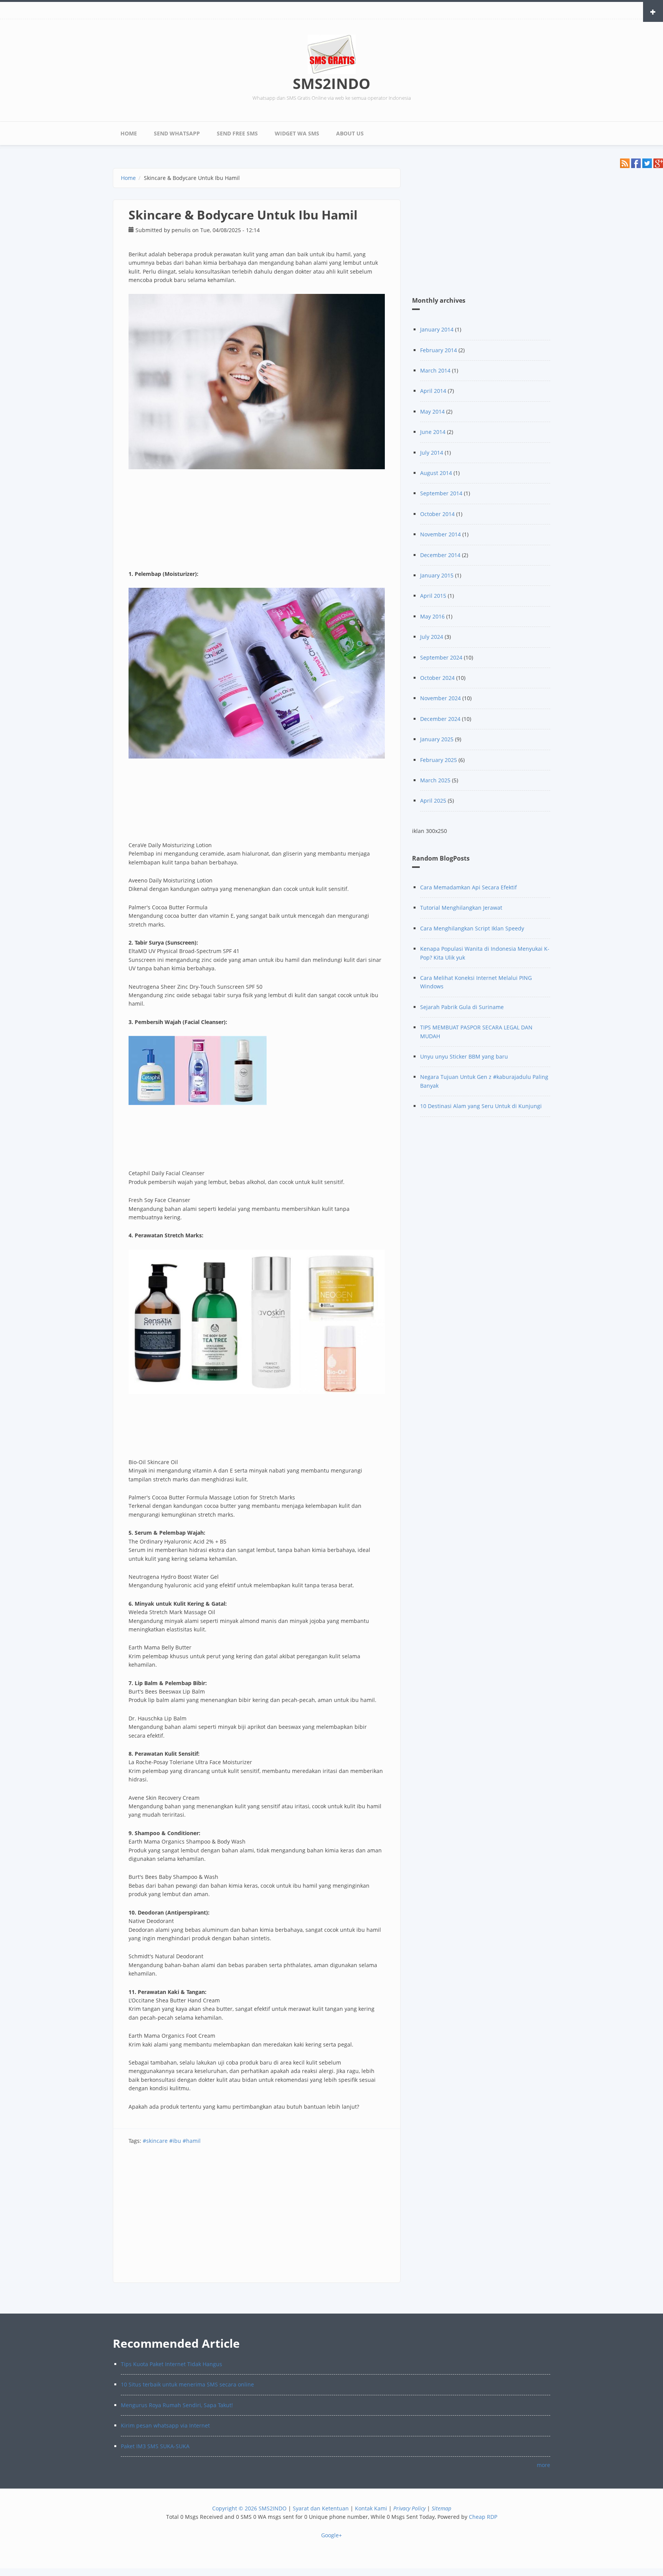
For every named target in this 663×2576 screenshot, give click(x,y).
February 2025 (439, 760)
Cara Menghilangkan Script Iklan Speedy (472, 928)
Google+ (331, 2535)
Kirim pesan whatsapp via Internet (165, 2425)
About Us (350, 133)
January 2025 (437, 739)
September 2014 (441, 493)
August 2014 (436, 473)
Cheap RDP (483, 2517)
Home (129, 133)
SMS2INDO (331, 83)
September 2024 (441, 657)
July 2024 (432, 637)
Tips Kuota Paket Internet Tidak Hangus (172, 2364)
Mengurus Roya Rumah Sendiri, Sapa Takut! (177, 2405)
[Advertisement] (257, 2217)
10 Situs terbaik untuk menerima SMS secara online (187, 2384)
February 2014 (439, 350)
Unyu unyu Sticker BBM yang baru (464, 1056)
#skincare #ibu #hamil (172, 2141)
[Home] (332, 54)
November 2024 (440, 698)
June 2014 (433, 432)
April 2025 (433, 801)
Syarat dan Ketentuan (321, 2508)
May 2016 (432, 616)
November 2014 (440, 534)
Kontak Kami (371, 2508)
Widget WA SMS (297, 133)
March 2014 (435, 370)
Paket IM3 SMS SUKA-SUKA (155, 2446)
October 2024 (437, 678)
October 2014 (437, 514)
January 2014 (437, 329)
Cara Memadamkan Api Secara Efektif (468, 887)
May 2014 (432, 411)
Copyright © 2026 (235, 2508)
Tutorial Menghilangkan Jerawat (461, 908)
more (543, 2465)
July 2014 (432, 453)
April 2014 (433, 391)
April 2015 (433, 596)
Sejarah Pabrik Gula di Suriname (462, 1007)
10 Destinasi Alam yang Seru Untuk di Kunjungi (481, 1106)
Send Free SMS (237, 133)
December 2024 (440, 719)
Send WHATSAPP (177, 133)
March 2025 (435, 780)
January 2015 (437, 575)
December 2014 (440, 555)
